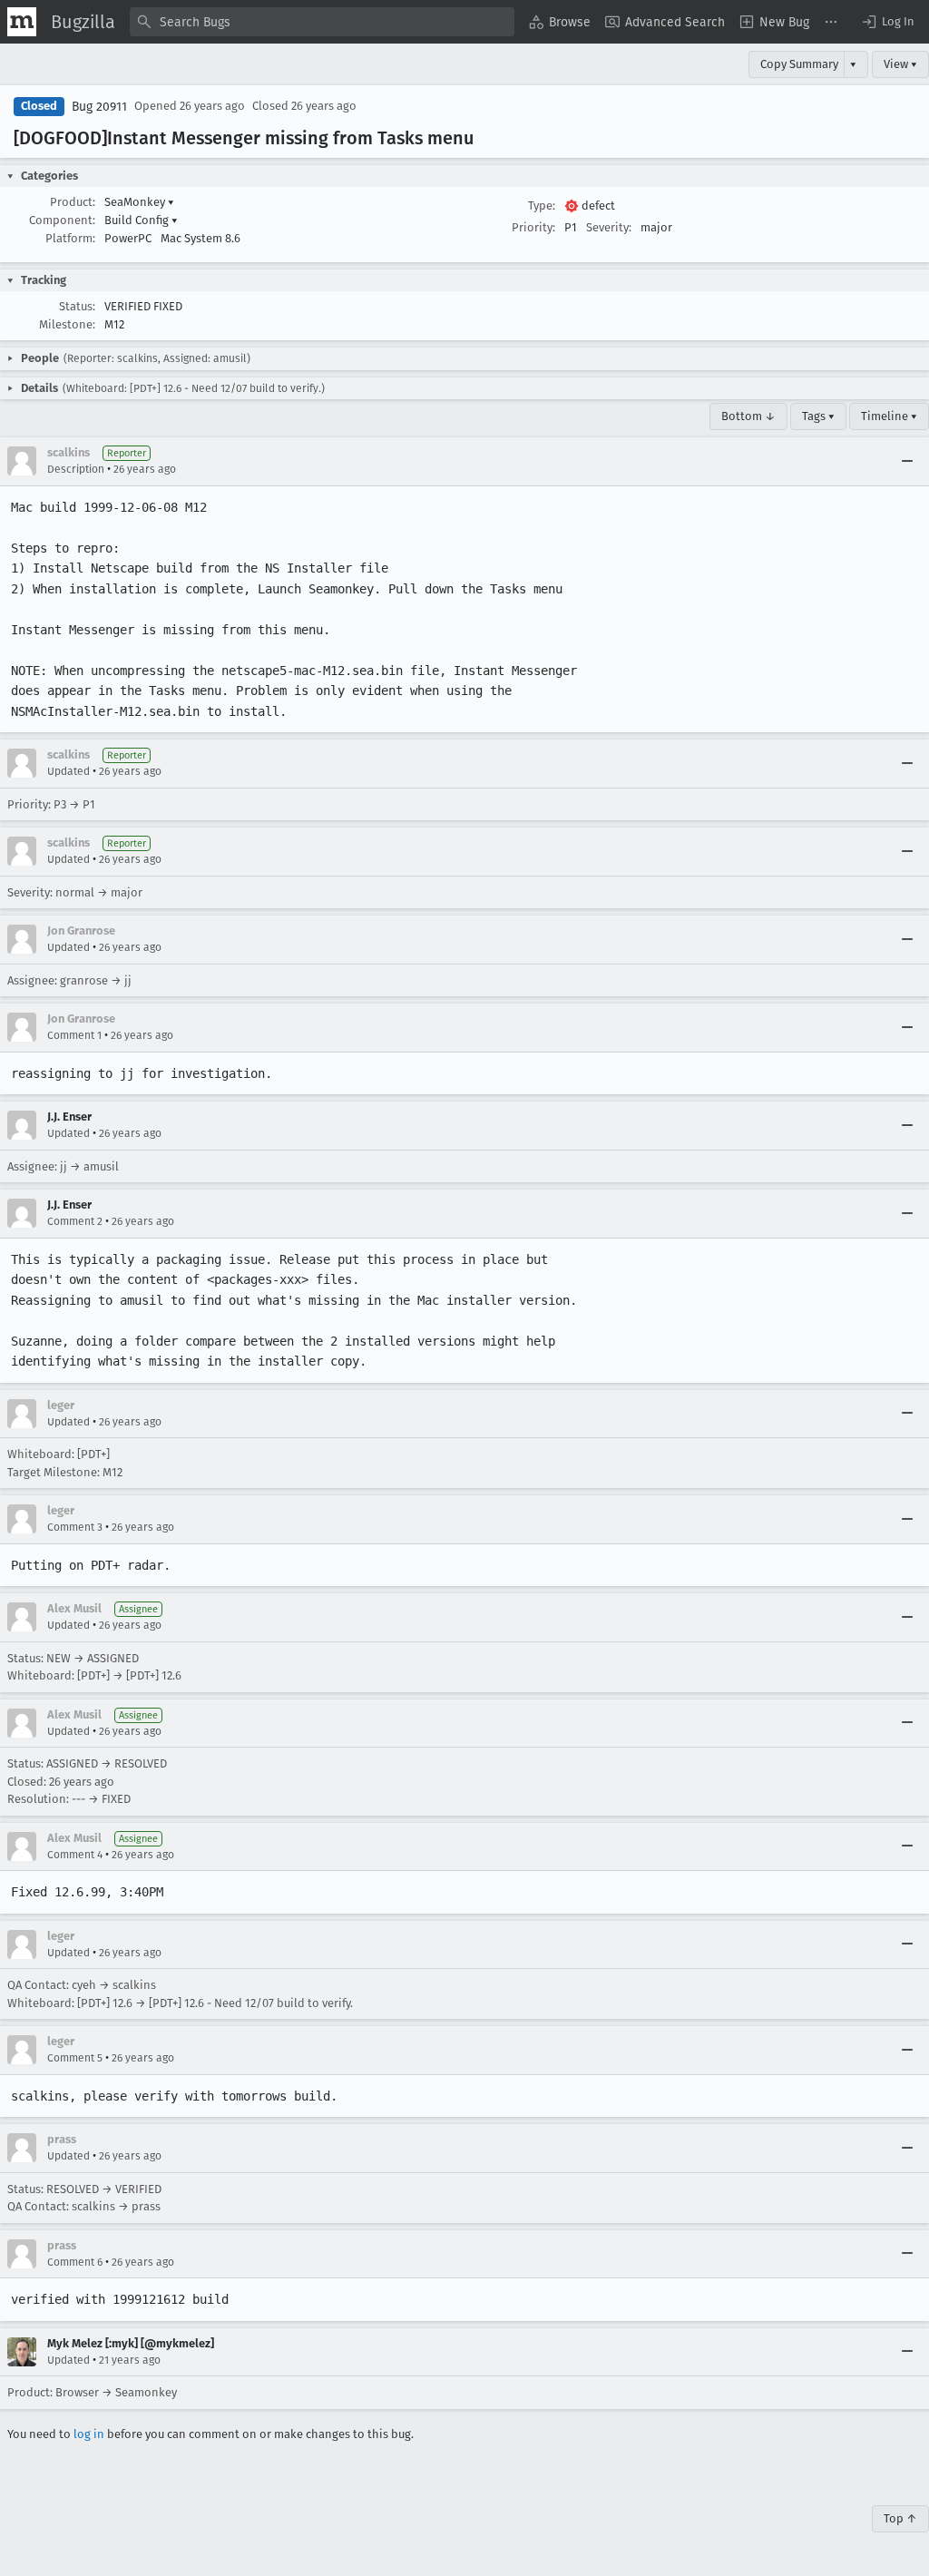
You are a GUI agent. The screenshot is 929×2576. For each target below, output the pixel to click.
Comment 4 (75, 1855)
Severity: (609, 227)
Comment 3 (75, 1527)
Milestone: (67, 324)
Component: (62, 220)
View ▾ (900, 64)
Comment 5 (75, 2058)
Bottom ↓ (748, 416)
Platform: (70, 238)
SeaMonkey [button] (139, 202)
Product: (73, 202)
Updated (68, 771)
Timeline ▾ (889, 416)
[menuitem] (560, 22)
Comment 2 (75, 1221)
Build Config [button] (141, 220)
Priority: (533, 227)
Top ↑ (900, 2518)
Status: (77, 306)
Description (76, 469)
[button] (887, 22)
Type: (542, 206)
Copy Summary (799, 64)
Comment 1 (74, 1035)
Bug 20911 (99, 107)
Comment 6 (75, 2262)
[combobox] (322, 22)
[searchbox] (322, 22)
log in (89, 2434)
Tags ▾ (818, 416)
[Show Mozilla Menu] (22, 22)
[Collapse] (907, 461)
